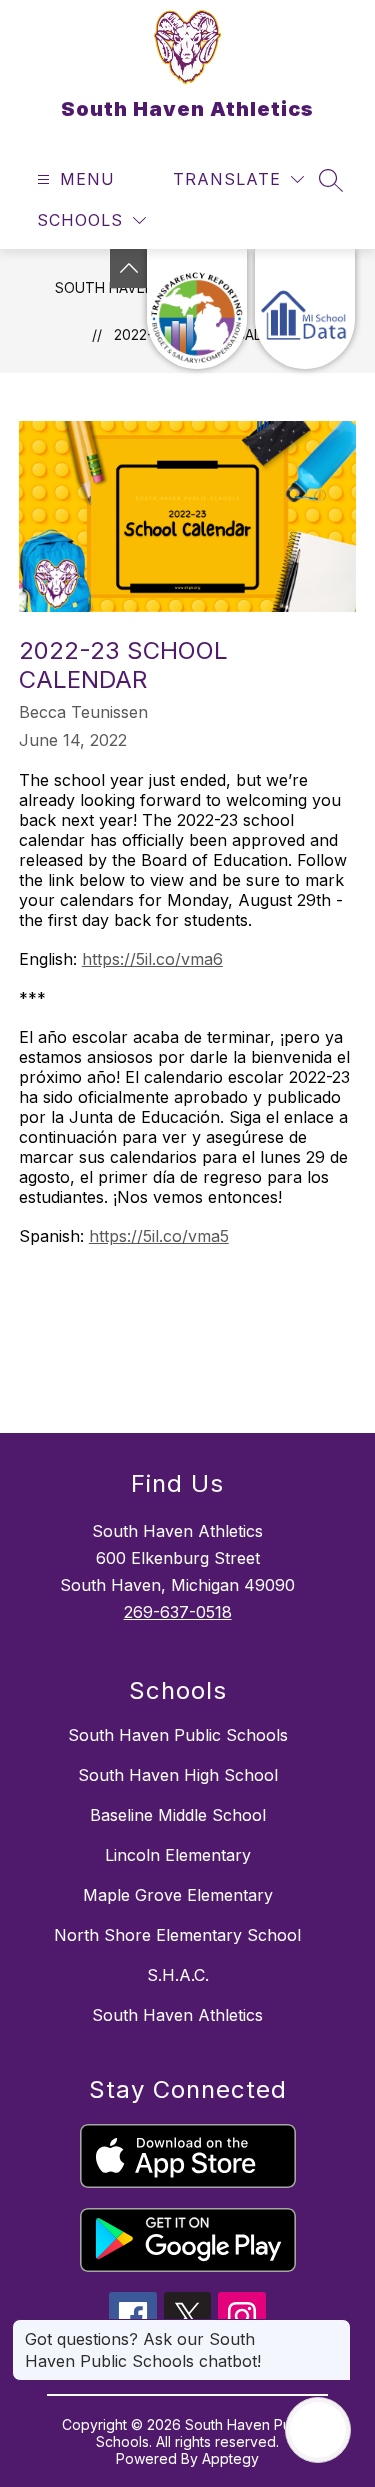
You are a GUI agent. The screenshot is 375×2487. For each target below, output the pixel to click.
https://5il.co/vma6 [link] (152, 959)
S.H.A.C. (178, 1975)
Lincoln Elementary (178, 1855)
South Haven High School (178, 1775)
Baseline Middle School (178, 1815)
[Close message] (335, 2329)
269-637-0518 (178, 1612)
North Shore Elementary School (177, 1935)
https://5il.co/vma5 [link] (159, 1236)
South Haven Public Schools (178, 1735)
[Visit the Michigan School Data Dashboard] (305, 309)
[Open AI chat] (318, 2430)
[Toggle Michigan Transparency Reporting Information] (129, 268)
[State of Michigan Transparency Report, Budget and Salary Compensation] (197, 309)
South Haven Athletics (177, 2015)
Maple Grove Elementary (178, 1895)
